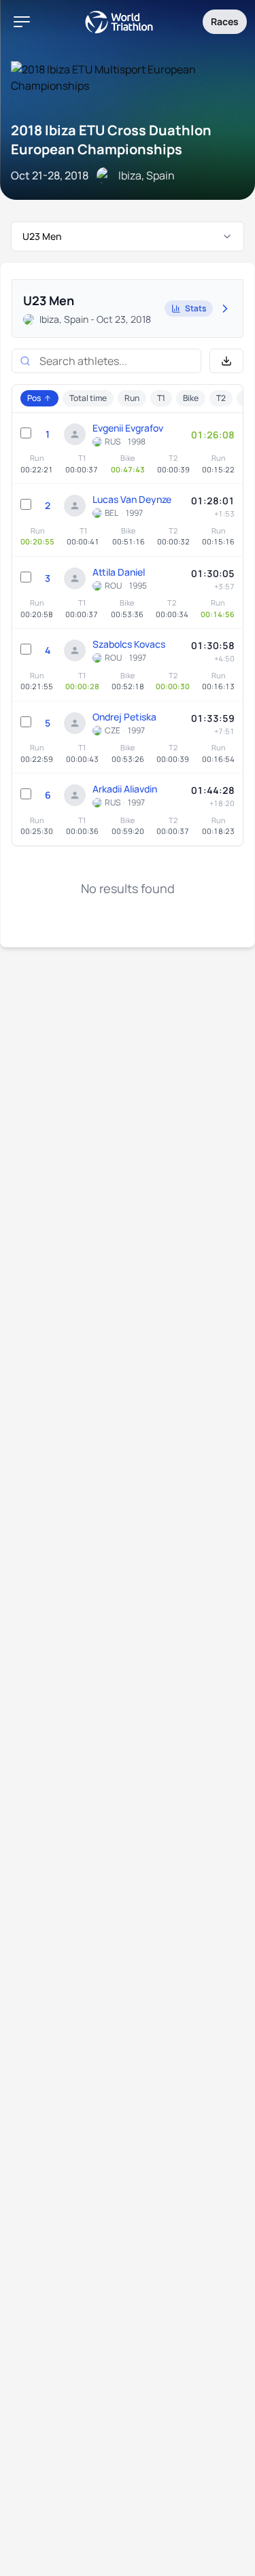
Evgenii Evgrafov (128, 428)
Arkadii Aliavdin (125, 789)
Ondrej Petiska (124, 717)
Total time (88, 398)
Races (225, 21)
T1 (161, 398)
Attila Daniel (119, 572)
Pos (34, 398)
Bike (191, 398)
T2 (221, 398)
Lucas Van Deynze (132, 499)
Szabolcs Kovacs (129, 644)
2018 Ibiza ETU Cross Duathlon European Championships (111, 140)
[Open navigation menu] (22, 22)
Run (132, 398)
